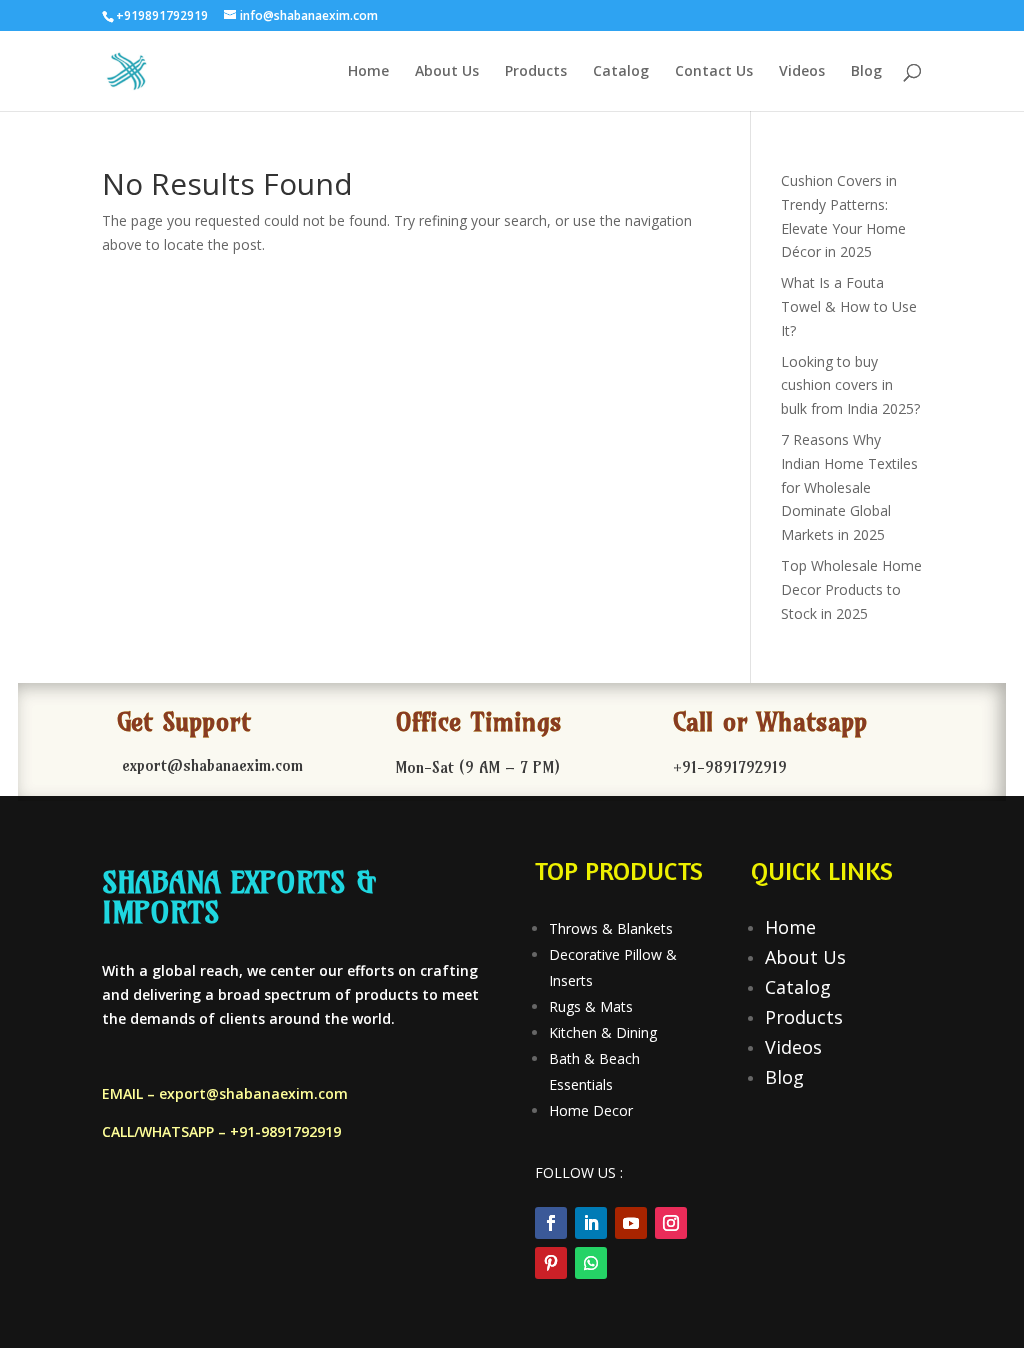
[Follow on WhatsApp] (591, 1263)
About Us (447, 72)
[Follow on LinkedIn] (591, 1223)
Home (368, 72)
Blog (866, 72)
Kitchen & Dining (603, 1032)
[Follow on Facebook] (551, 1223)
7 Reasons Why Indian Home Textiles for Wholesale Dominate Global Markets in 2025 (849, 487)
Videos (802, 72)
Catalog (621, 72)
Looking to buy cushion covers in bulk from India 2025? (850, 385)
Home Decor (591, 1110)
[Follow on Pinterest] (551, 1263)
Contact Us (714, 72)
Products (536, 72)
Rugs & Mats (591, 1006)
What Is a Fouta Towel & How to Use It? (849, 306)
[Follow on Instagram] (671, 1223)
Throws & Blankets (611, 928)
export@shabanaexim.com (253, 1093)
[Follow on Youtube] (631, 1223)
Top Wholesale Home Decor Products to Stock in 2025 (851, 589)
